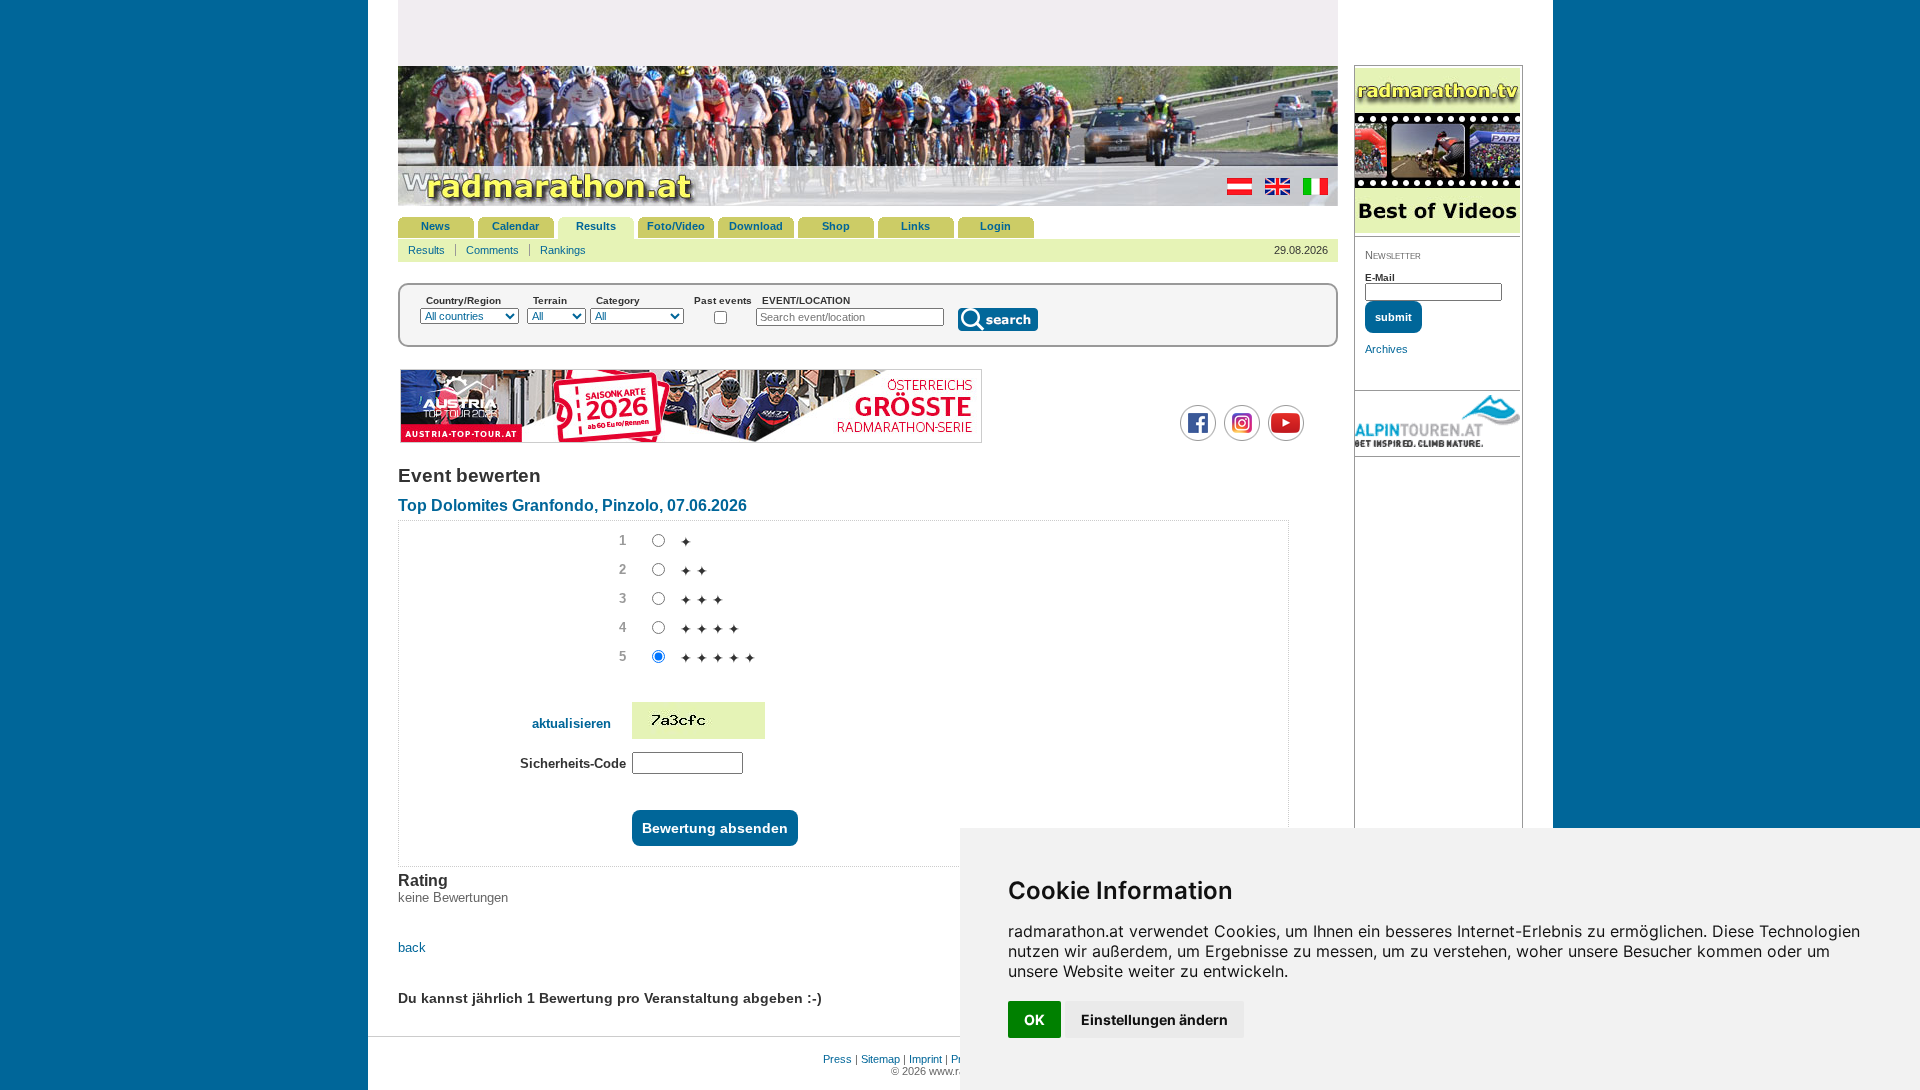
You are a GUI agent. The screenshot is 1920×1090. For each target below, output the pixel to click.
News (435, 226)
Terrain (550, 300)
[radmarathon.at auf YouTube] (1283, 437)
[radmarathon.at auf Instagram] (1239, 437)
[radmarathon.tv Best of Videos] (1437, 151)
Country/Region (463, 300)
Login (995, 226)
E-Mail (1380, 277)
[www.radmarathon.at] (548, 202)
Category (618, 300)
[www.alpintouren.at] (1437, 424)
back (412, 947)
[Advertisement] (868, 32)
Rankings (563, 250)
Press (837, 1059)
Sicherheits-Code (573, 763)
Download (756, 226)
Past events (723, 300)
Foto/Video (676, 226)
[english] (1272, 191)
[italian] (1310, 191)
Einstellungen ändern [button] (1154, 1019)
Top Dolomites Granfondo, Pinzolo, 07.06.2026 (572, 505)
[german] (1234, 191)
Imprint (925, 1059)
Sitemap (880, 1059)
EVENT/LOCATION (806, 300)
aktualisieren (571, 723)
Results (596, 226)
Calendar (515, 226)
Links (915, 226)
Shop (836, 226)
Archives (1386, 349)
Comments (492, 250)
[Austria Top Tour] (691, 440)
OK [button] (1034, 1019)
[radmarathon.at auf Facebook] (1195, 437)
